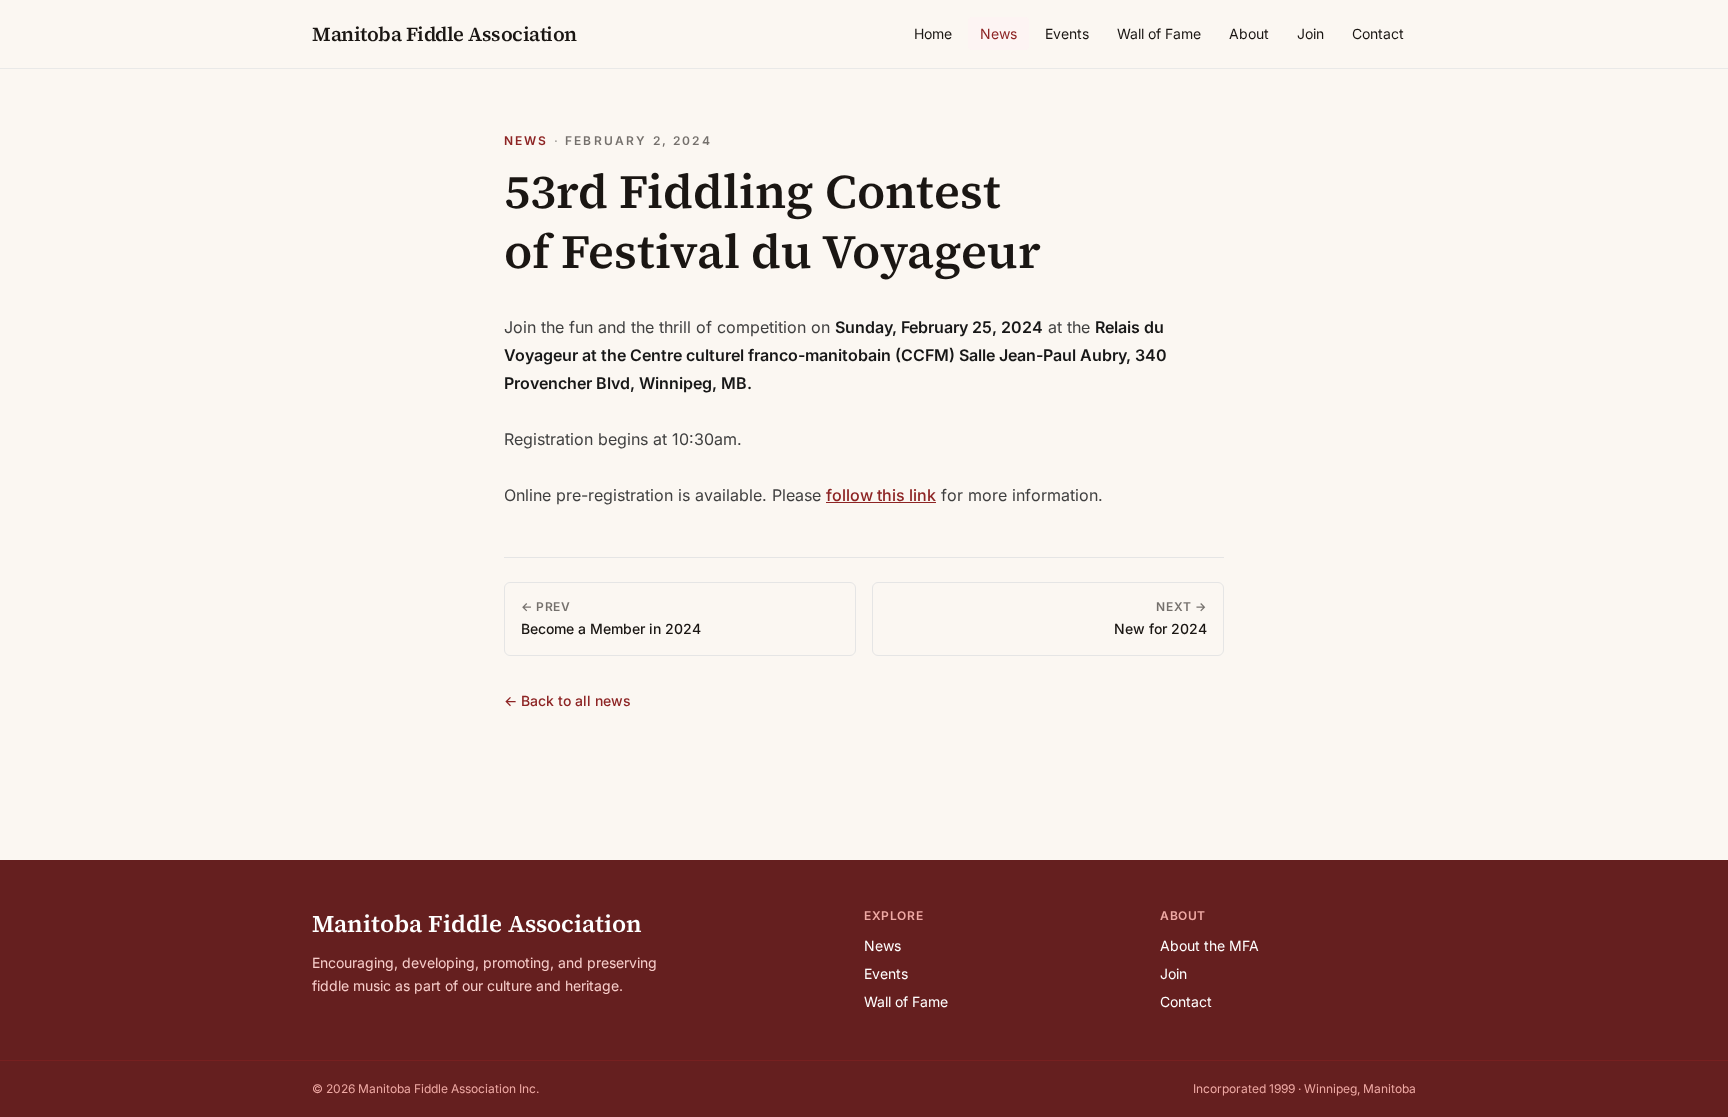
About (1249, 33)
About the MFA (1209, 945)
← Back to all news (567, 700)
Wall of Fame (1159, 33)
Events (1067, 33)
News (998, 33)
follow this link (881, 495)
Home (933, 33)
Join (1310, 33)
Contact (1378, 33)
